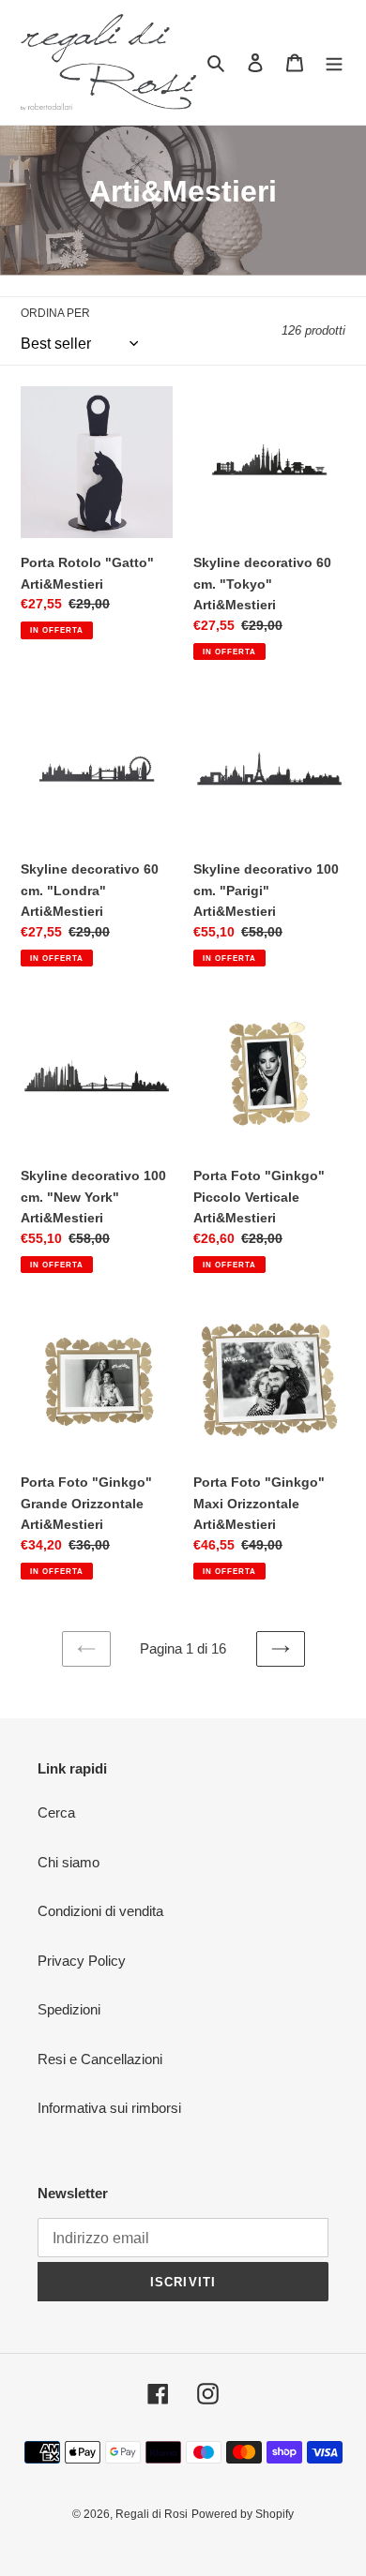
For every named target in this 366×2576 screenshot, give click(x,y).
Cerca (56, 1812)
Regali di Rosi (152, 2514)
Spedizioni (69, 2009)
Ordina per (55, 313)
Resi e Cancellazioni (100, 2059)
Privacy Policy (82, 1961)
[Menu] (334, 62)
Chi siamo (69, 1862)
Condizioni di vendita (100, 1911)
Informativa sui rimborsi (109, 2108)
